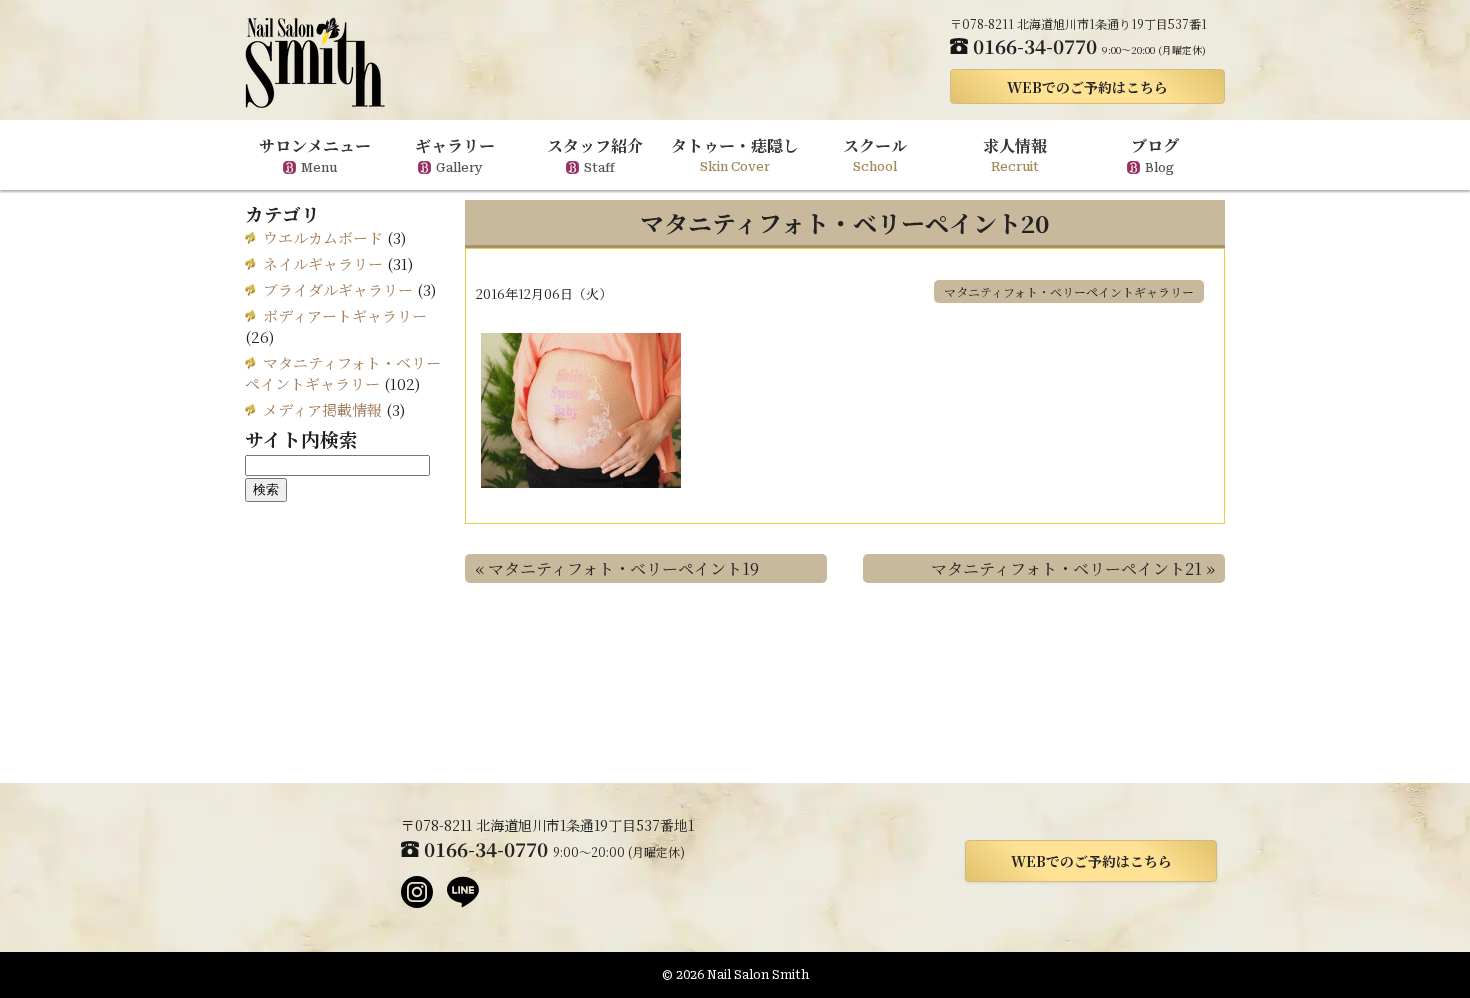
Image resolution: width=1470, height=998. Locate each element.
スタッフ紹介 (595, 154)
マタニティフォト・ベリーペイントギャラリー (1069, 291)
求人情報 (1015, 154)
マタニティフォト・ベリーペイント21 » (1073, 568)
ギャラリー (455, 154)
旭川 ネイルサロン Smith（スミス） (315, 62)
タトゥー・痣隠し (735, 154)
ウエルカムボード (323, 237)
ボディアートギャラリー (345, 315)
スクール (875, 154)
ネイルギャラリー (323, 263)
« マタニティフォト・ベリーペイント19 (617, 568)
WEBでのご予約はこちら (1087, 87)
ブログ (1155, 154)
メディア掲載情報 (322, 409)
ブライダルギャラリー (338, 289)
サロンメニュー (315, 154)
